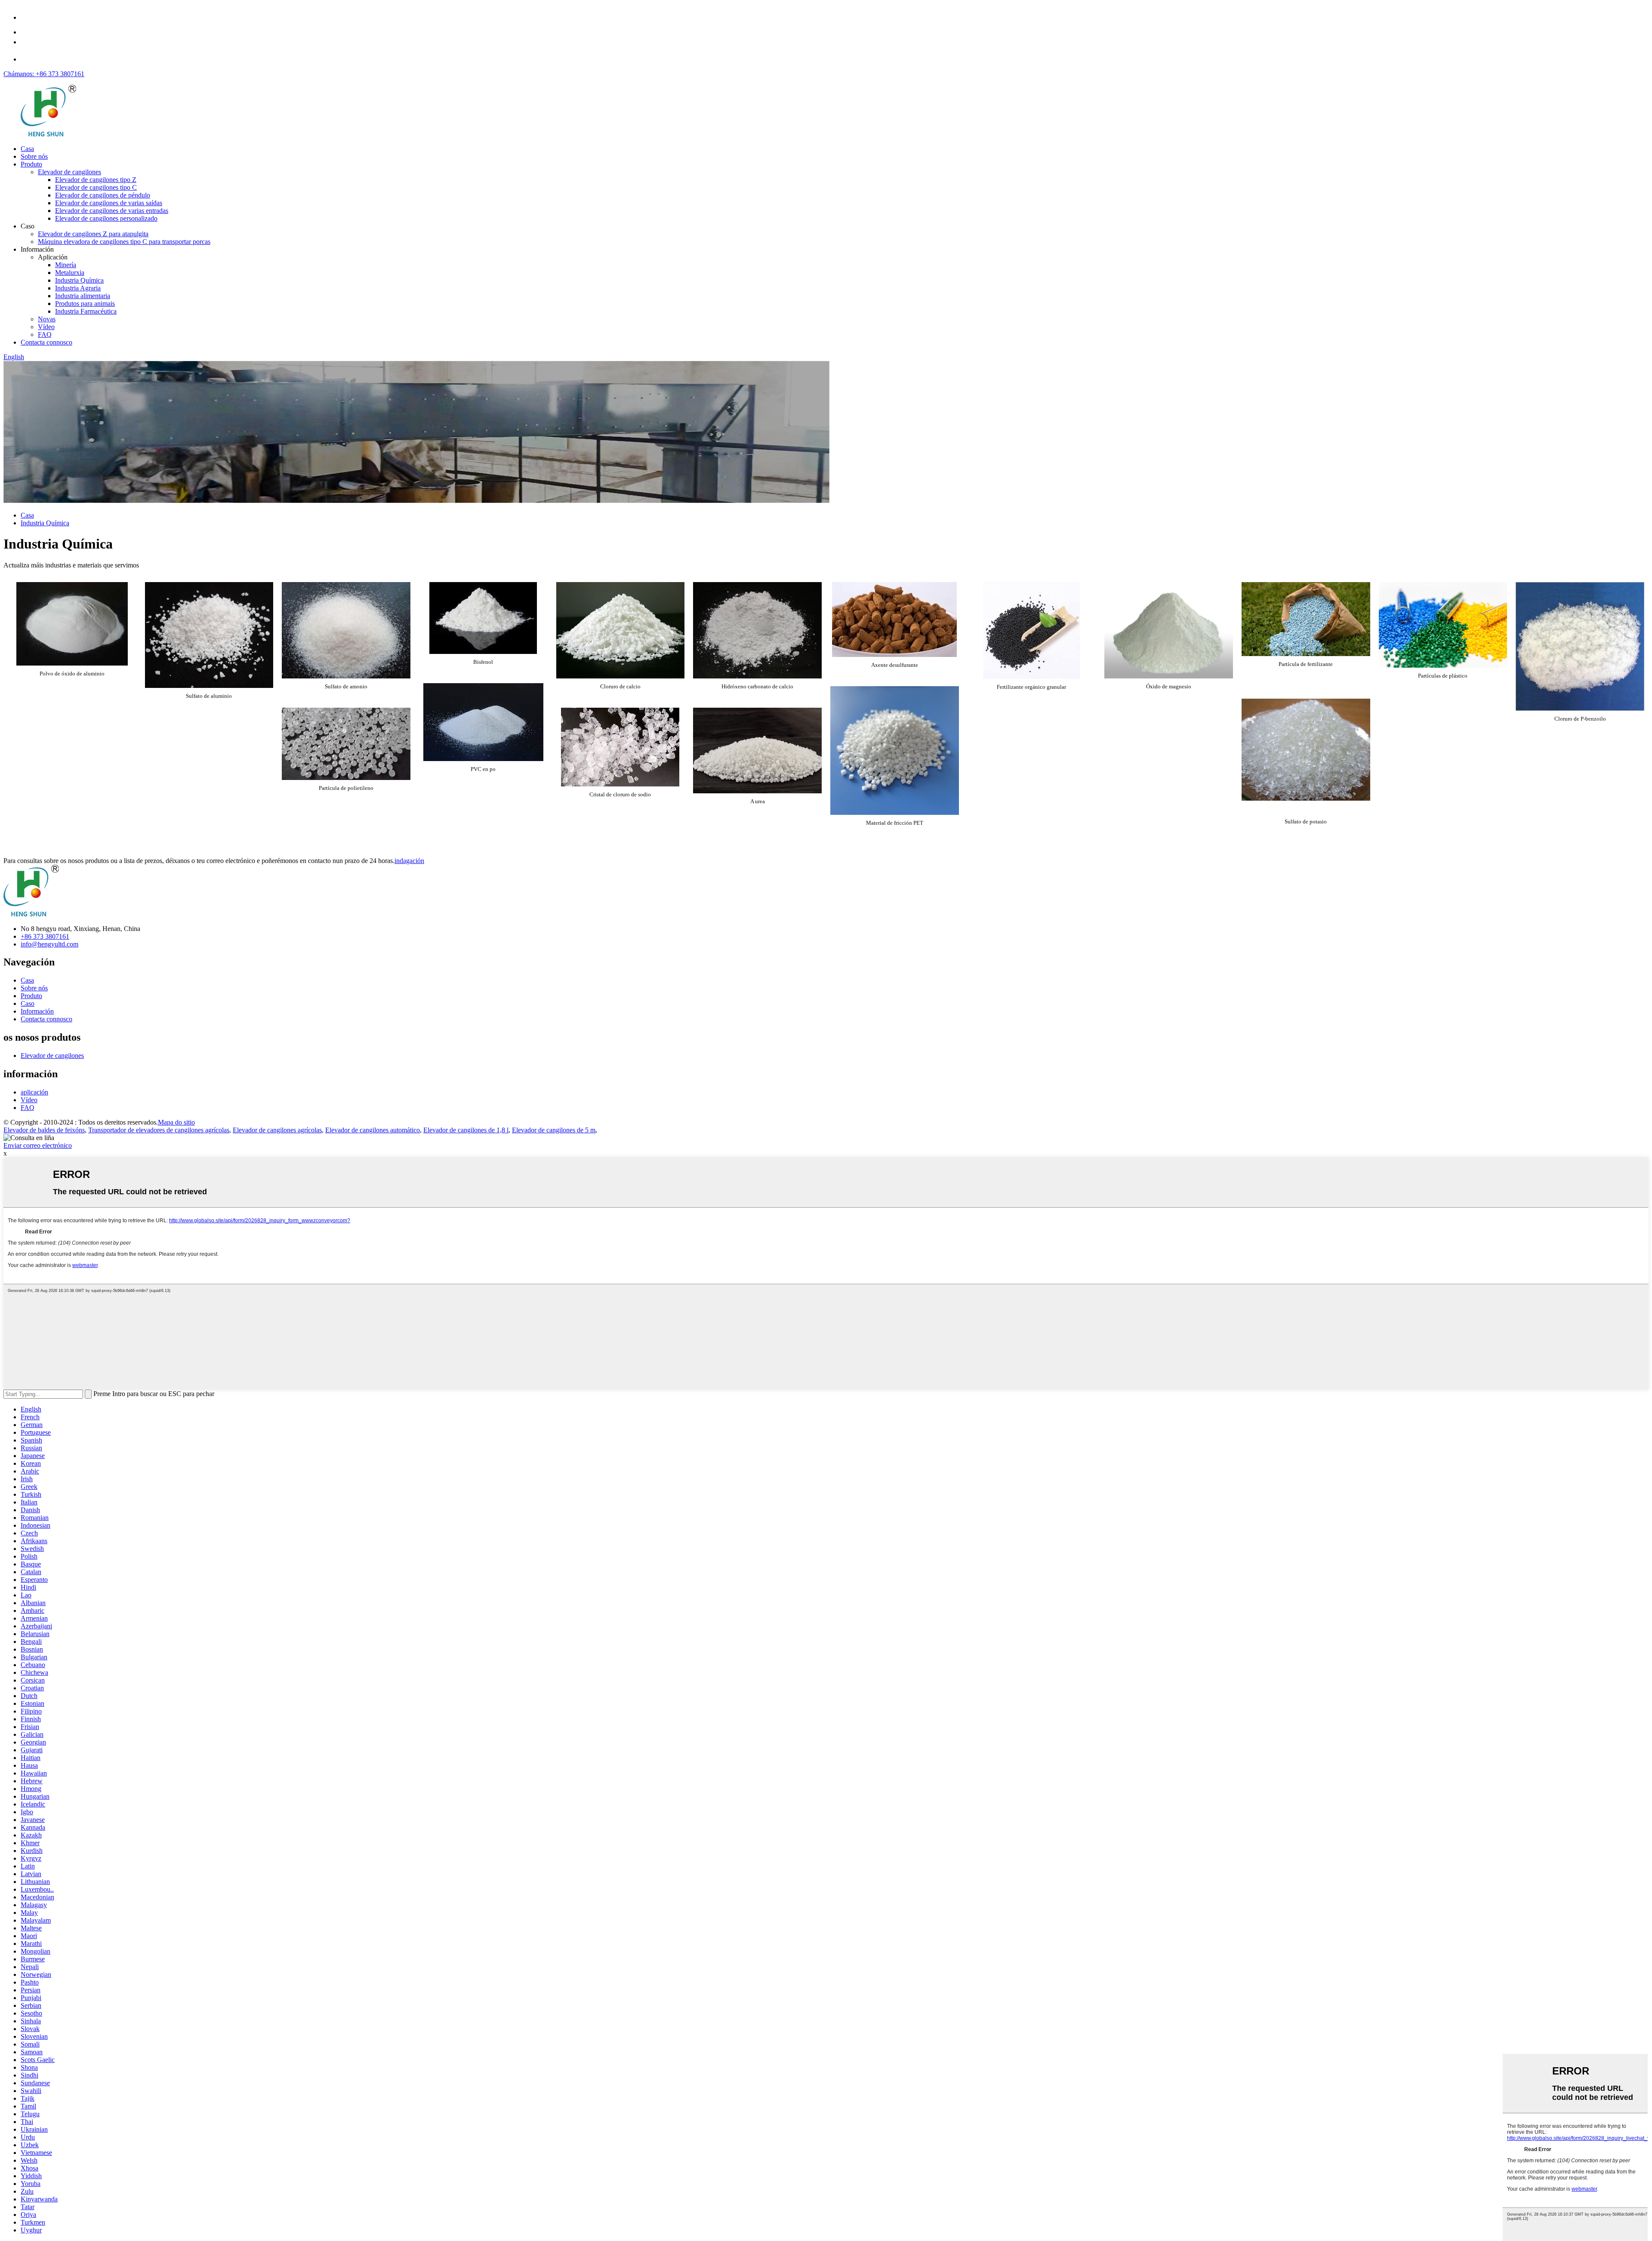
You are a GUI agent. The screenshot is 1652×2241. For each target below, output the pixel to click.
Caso (28, 1003)
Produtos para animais (85, 304)
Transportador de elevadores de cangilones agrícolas (159, 1130)
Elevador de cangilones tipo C (96, 187)
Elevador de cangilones (69, 172)
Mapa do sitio (176, 1122)
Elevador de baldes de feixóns (44, 1130)
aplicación (34, 1092)
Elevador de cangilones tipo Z (96, 180)
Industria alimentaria (83, 296)
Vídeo (46, 327)
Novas (47, 319)
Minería (66, 265)
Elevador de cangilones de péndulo (103, 195)
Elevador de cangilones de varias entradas (112, 211)
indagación (409, 861)
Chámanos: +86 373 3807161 (44, 74)
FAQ (45, 334)
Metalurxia (70, 273)
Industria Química (79, 280)
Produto (31, 164)
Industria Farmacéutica (86, 311)
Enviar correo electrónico (38, 1145)
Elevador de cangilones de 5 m (554, 1130)
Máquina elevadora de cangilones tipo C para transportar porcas (124, 242)
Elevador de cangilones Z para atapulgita (93, 234)
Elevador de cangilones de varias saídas (109, 203)
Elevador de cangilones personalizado (106, 218)
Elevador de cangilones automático (373, 1130)
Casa (27, 149)
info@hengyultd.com (49, 944)
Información (37, 1011)
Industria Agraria (78, 288)
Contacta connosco (46, 342)
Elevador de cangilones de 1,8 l (466, 1130)
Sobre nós (34, 156)
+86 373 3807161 (45, 936)
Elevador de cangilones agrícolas (277, 1130)
